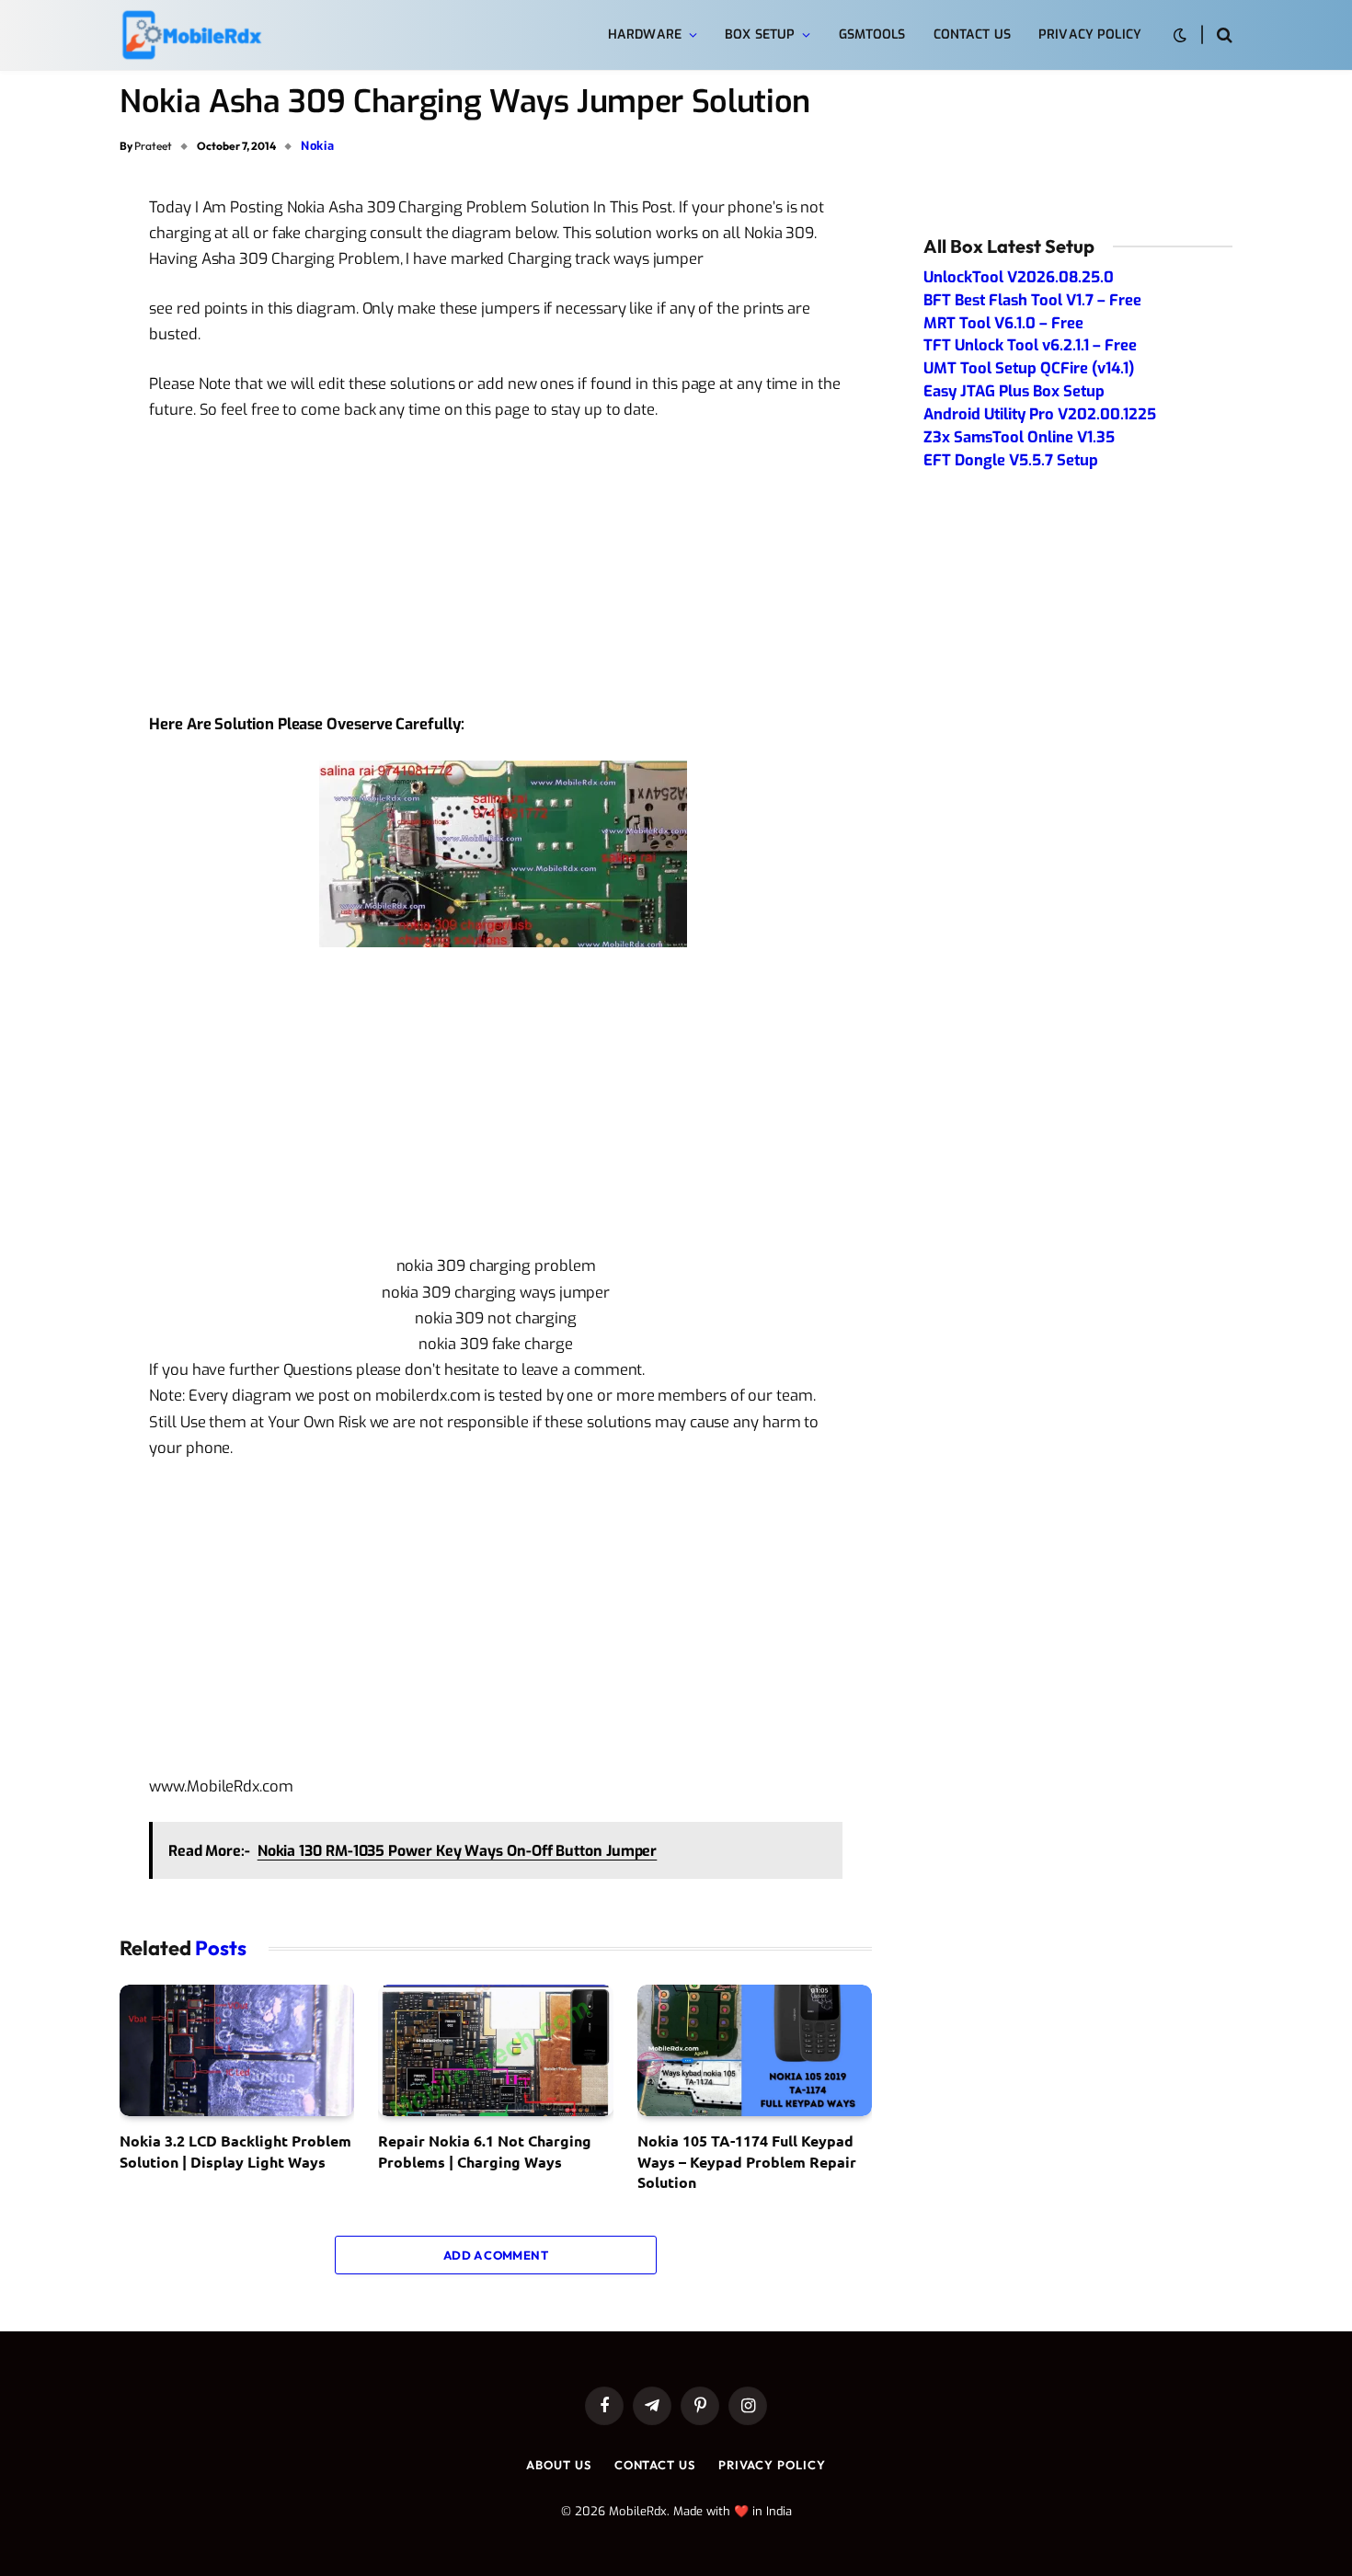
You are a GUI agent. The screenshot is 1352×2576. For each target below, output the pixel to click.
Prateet (153, 146)
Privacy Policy (1090, 34)
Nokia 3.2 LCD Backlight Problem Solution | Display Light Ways (235, 2151)
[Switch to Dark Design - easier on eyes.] (1180, 35)
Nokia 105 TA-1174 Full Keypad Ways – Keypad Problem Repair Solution (747, 2161)
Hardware (645, 34)
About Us (558, 2465)
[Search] (1223, 35)
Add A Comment (496, 2255)
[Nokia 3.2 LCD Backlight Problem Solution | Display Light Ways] (237, 2051)
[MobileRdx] (191, 35)
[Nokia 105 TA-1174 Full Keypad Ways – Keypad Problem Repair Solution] (755, 2051)
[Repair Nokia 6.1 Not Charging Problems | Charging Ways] (495, 2051)
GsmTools (872, 34)
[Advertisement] (496, 575)
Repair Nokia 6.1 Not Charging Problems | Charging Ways (485, 2151)
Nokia (317, 146)
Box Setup (760, 34)
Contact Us (972, 34)
